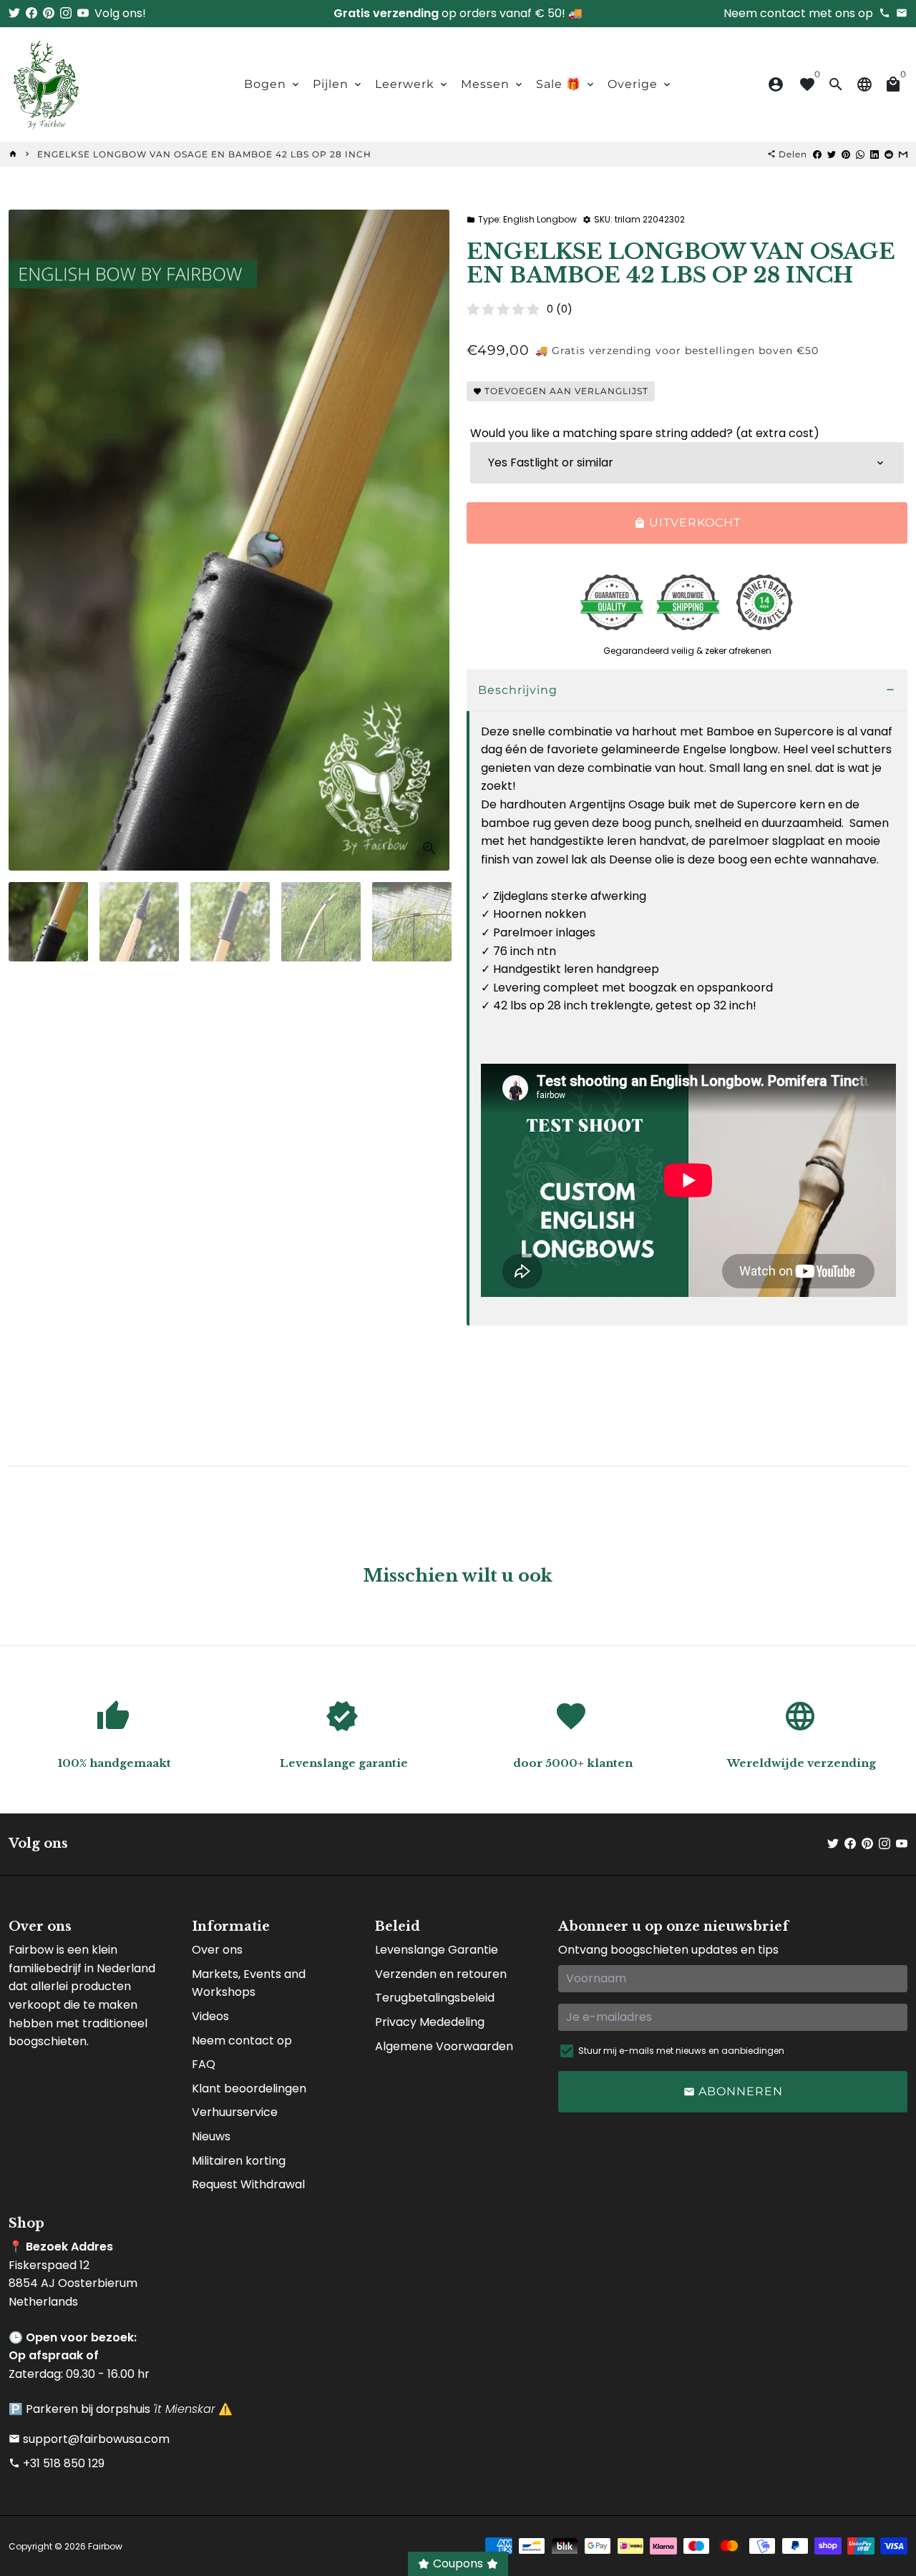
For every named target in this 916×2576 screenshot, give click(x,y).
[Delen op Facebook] (817, 154)
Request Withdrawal (248, 2184)
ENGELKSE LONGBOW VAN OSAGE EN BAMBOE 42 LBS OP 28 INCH (204, 154)
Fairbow (105, 2546)
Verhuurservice (235, 2112)
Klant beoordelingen (249, 2088)
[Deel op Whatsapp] (860, 154)
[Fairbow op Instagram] (66, 13)
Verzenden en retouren (441, 1974)
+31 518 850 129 (57, 2463)
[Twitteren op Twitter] (832, 154)
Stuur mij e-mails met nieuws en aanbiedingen (681, 2051)
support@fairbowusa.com (89, 2439)
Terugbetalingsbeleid (435, 1998)
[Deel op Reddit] (889, 154)
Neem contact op (242, 2041)
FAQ (204, 2064)
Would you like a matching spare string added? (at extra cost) (645, 433)
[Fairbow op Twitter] (14, 13)
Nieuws (211, 2136)
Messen (493, 84)
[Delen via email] (903, 154)
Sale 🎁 (566, 84)
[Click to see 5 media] (412, 922)
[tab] (687, 691)
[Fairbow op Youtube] (83, 13)
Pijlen (338, 84)
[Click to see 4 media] (321, 922)
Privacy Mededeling (430, 2022)
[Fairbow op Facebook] (31, 13)
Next (430, 540)
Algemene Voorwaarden (444, 2046)
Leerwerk (412, 84)
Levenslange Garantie (437, 1950)
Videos (210, 2016)
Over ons (217, 1950)
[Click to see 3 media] (230, 922)
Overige (640, 84)
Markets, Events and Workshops (249, 1983)
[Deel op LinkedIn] (874, 154)
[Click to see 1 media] (48, 922)
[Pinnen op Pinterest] (846, 154)
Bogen (273, 84)
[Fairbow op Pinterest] (49, 13)
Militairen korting (239, 2161)
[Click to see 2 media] (139, 922)
